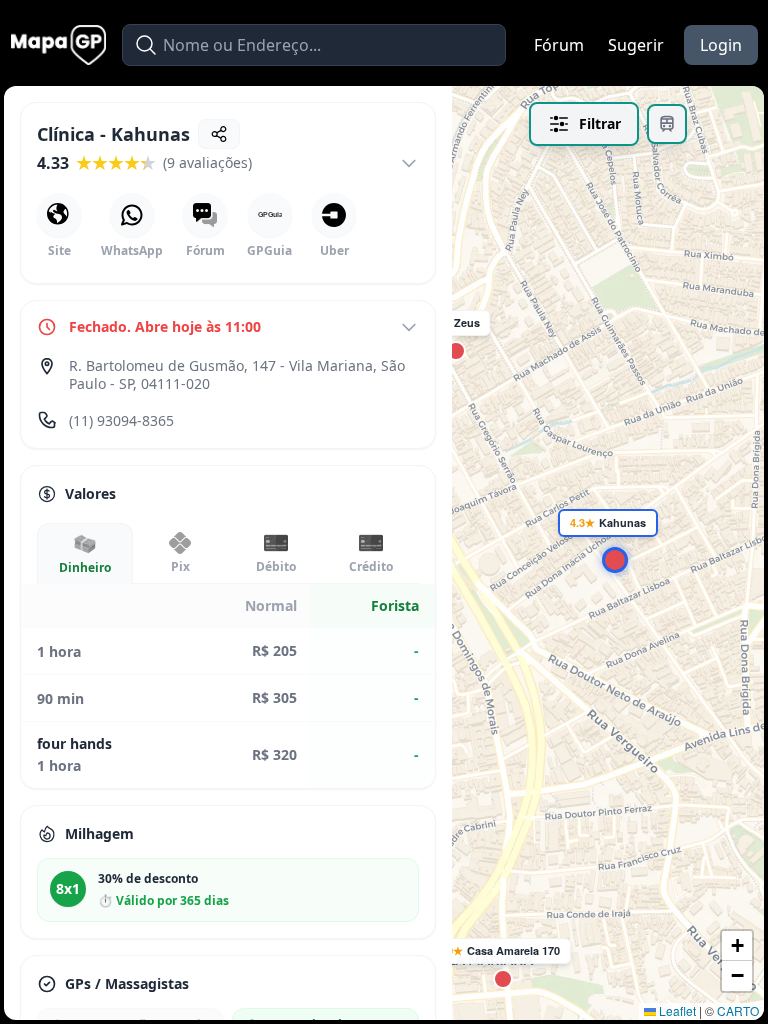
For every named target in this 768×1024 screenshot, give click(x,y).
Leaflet (676, 1010)
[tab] (85, 553)
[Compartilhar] (219, 134)
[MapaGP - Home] (58, 45)
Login (721, 45)
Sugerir (636, 45)
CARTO (738, 1010)
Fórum (559, 45)
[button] (499, 975)
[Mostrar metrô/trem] (667, 124)
